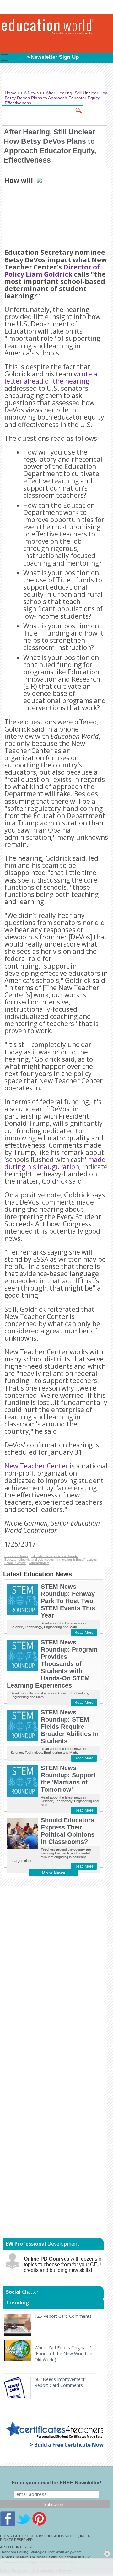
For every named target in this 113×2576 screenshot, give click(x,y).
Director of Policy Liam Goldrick (52, 271)
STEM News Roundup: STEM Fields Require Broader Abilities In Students (70, 1727)
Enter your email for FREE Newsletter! (56, 2483)
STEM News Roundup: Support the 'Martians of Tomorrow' (68, 1779)
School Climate (15, 1563)
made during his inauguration (55, 1163)
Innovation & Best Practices (77, 1560)
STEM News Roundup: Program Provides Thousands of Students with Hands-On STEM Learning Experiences (52, 1664)
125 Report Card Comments (63, 2316)
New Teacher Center (36, 1466)
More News (54, 1873)
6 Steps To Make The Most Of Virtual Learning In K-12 (46, 2557)
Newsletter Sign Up (55, 57)
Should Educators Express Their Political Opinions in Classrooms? (68, 1831)
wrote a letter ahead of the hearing (51, 377)
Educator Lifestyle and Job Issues (29, 1560)
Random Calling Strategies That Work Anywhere (42, 2552)
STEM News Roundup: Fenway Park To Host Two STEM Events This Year (68, 1601)
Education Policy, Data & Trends (54, 1556)
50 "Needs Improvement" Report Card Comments (61, 2382)
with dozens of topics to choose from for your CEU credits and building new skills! (63, 2264)
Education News (16, 1556)
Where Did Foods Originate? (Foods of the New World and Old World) (65, 2354)
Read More (84, 1633)
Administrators (39, 1563)
